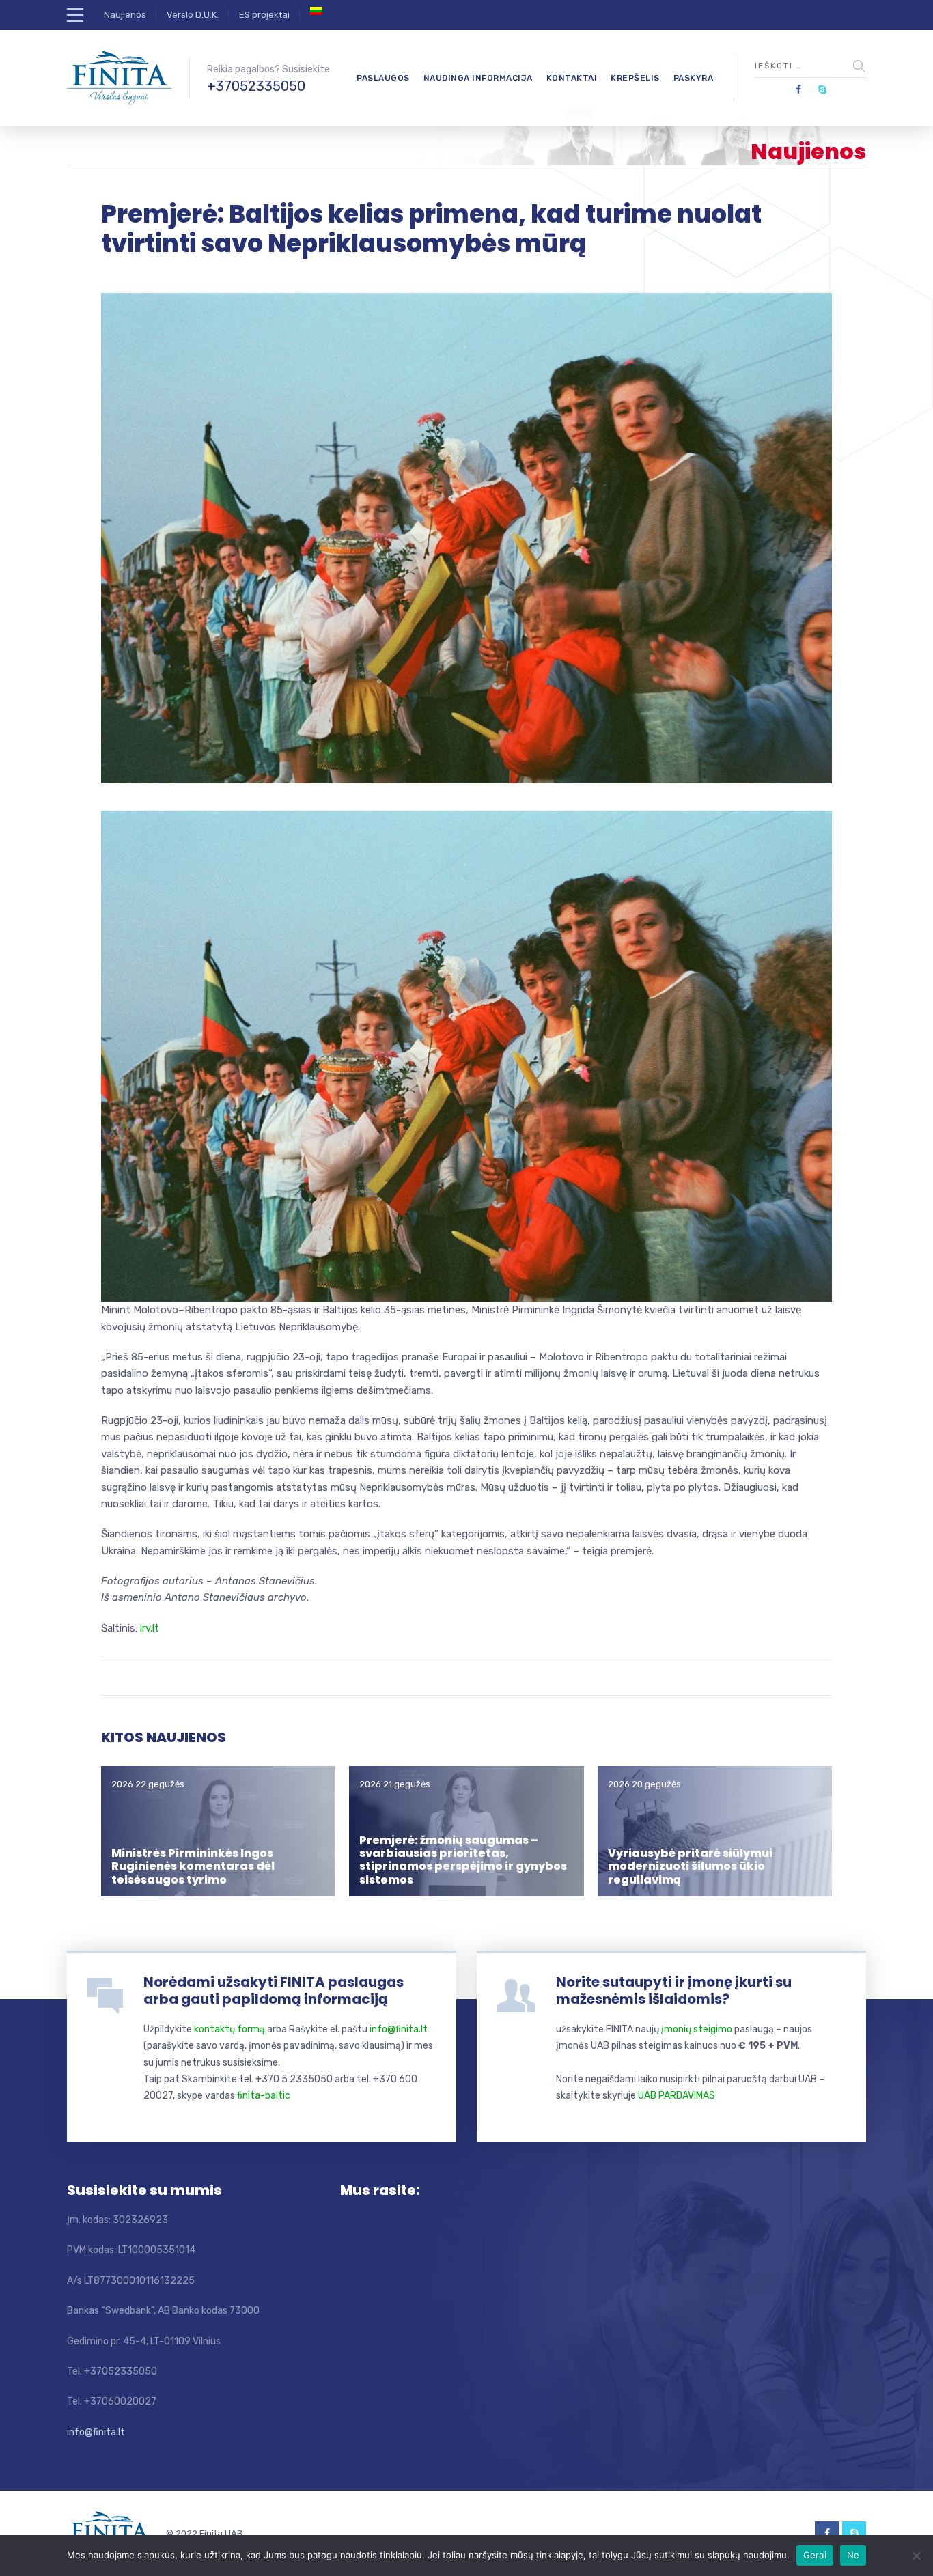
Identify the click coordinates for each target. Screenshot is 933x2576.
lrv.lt (150, 1628)
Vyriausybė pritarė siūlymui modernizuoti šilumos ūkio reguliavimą (690, 1866)
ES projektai (264, 15)
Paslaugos (383, 78)
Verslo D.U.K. (193, 15)
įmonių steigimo (697, 2029)
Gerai (815, 2555)
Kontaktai (572, 78)
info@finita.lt (399, 2029)
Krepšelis (635, 78)
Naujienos (125, 15)
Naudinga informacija (478, 78)
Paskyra (694, 78)
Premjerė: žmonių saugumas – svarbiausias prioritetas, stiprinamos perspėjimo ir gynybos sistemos (463, 1860)
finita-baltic (264, 2096)
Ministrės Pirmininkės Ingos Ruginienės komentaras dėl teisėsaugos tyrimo (193, 1866)
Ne (853, 2555)
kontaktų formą (229, 2029)
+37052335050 (256, 86)
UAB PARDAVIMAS (677, 2096)
